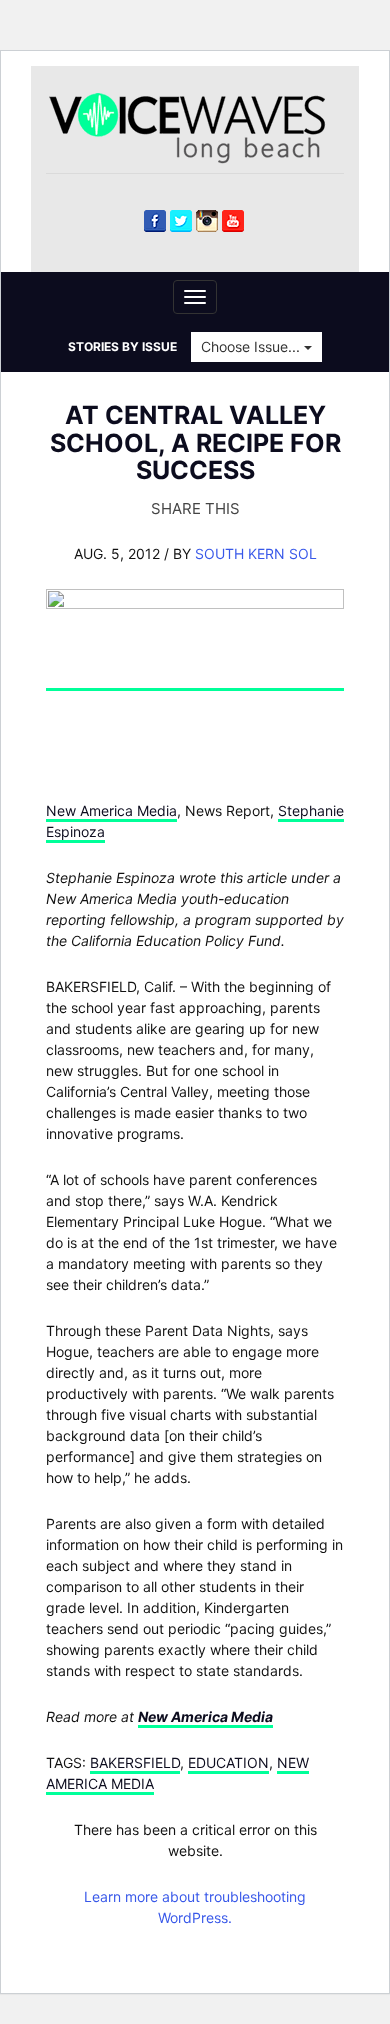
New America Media (111, 810)
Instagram (207, 221)
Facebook (155, 221)
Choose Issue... (252, 346)
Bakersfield (135, 1762)
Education (228, 1762)
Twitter (181, 221)
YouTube (233, 221)
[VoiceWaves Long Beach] (196, 126)
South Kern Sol (256, 553)
